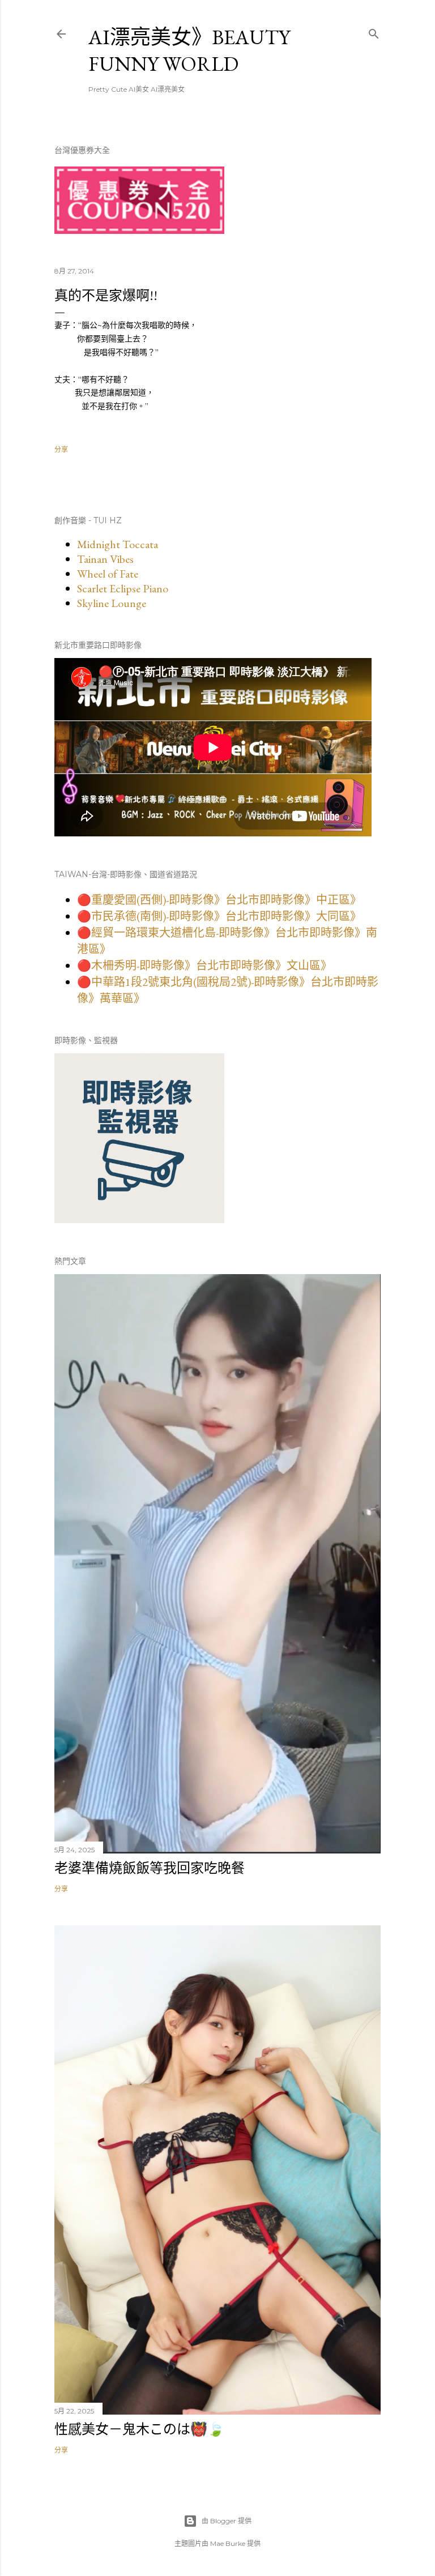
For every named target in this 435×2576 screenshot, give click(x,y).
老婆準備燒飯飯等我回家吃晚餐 (150, 1868)
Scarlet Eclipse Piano (123, 588)
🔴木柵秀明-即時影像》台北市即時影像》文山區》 (204, 966)
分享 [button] (61, 449)
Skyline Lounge (112, 603)
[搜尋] (374, 31)
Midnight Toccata (118, 544)
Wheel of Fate (108, 574)
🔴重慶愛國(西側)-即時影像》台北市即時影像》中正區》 (219, 900)
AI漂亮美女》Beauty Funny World (189, 50)
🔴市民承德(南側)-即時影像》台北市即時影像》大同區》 (219, 916)
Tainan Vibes (105, 559)
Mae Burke (228, 2543)
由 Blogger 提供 (227, 2521)
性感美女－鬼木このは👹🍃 (139, 2429)
